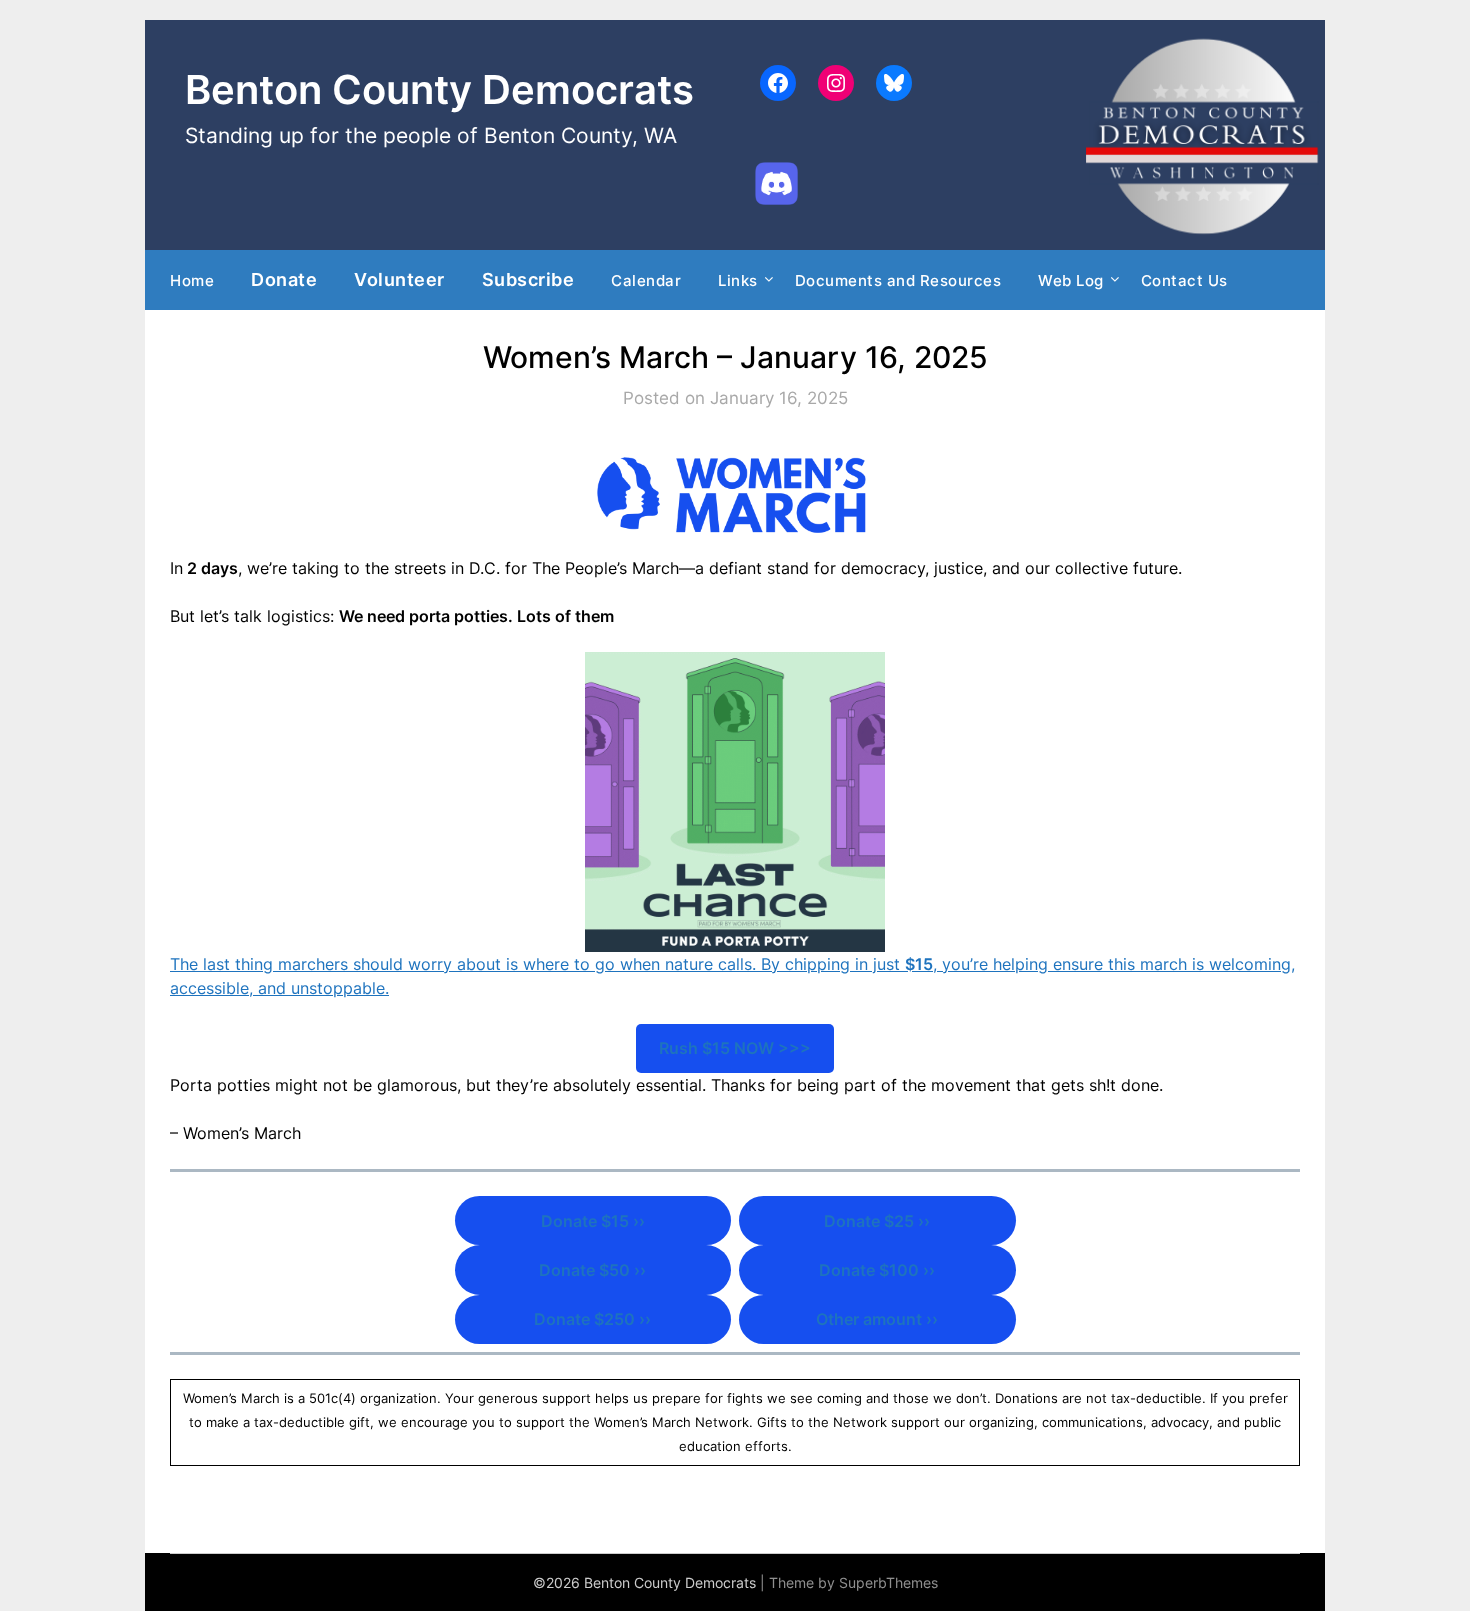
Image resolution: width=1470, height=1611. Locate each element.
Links (738, 280)
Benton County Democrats (439, 89)
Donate (284, 279)
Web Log (1071, 280)
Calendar (646, 280)
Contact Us (1184, 280)
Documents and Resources (898, 280)
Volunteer (399, 279)
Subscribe (528, 279)
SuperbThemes (888, 1582)
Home (192, 280)
